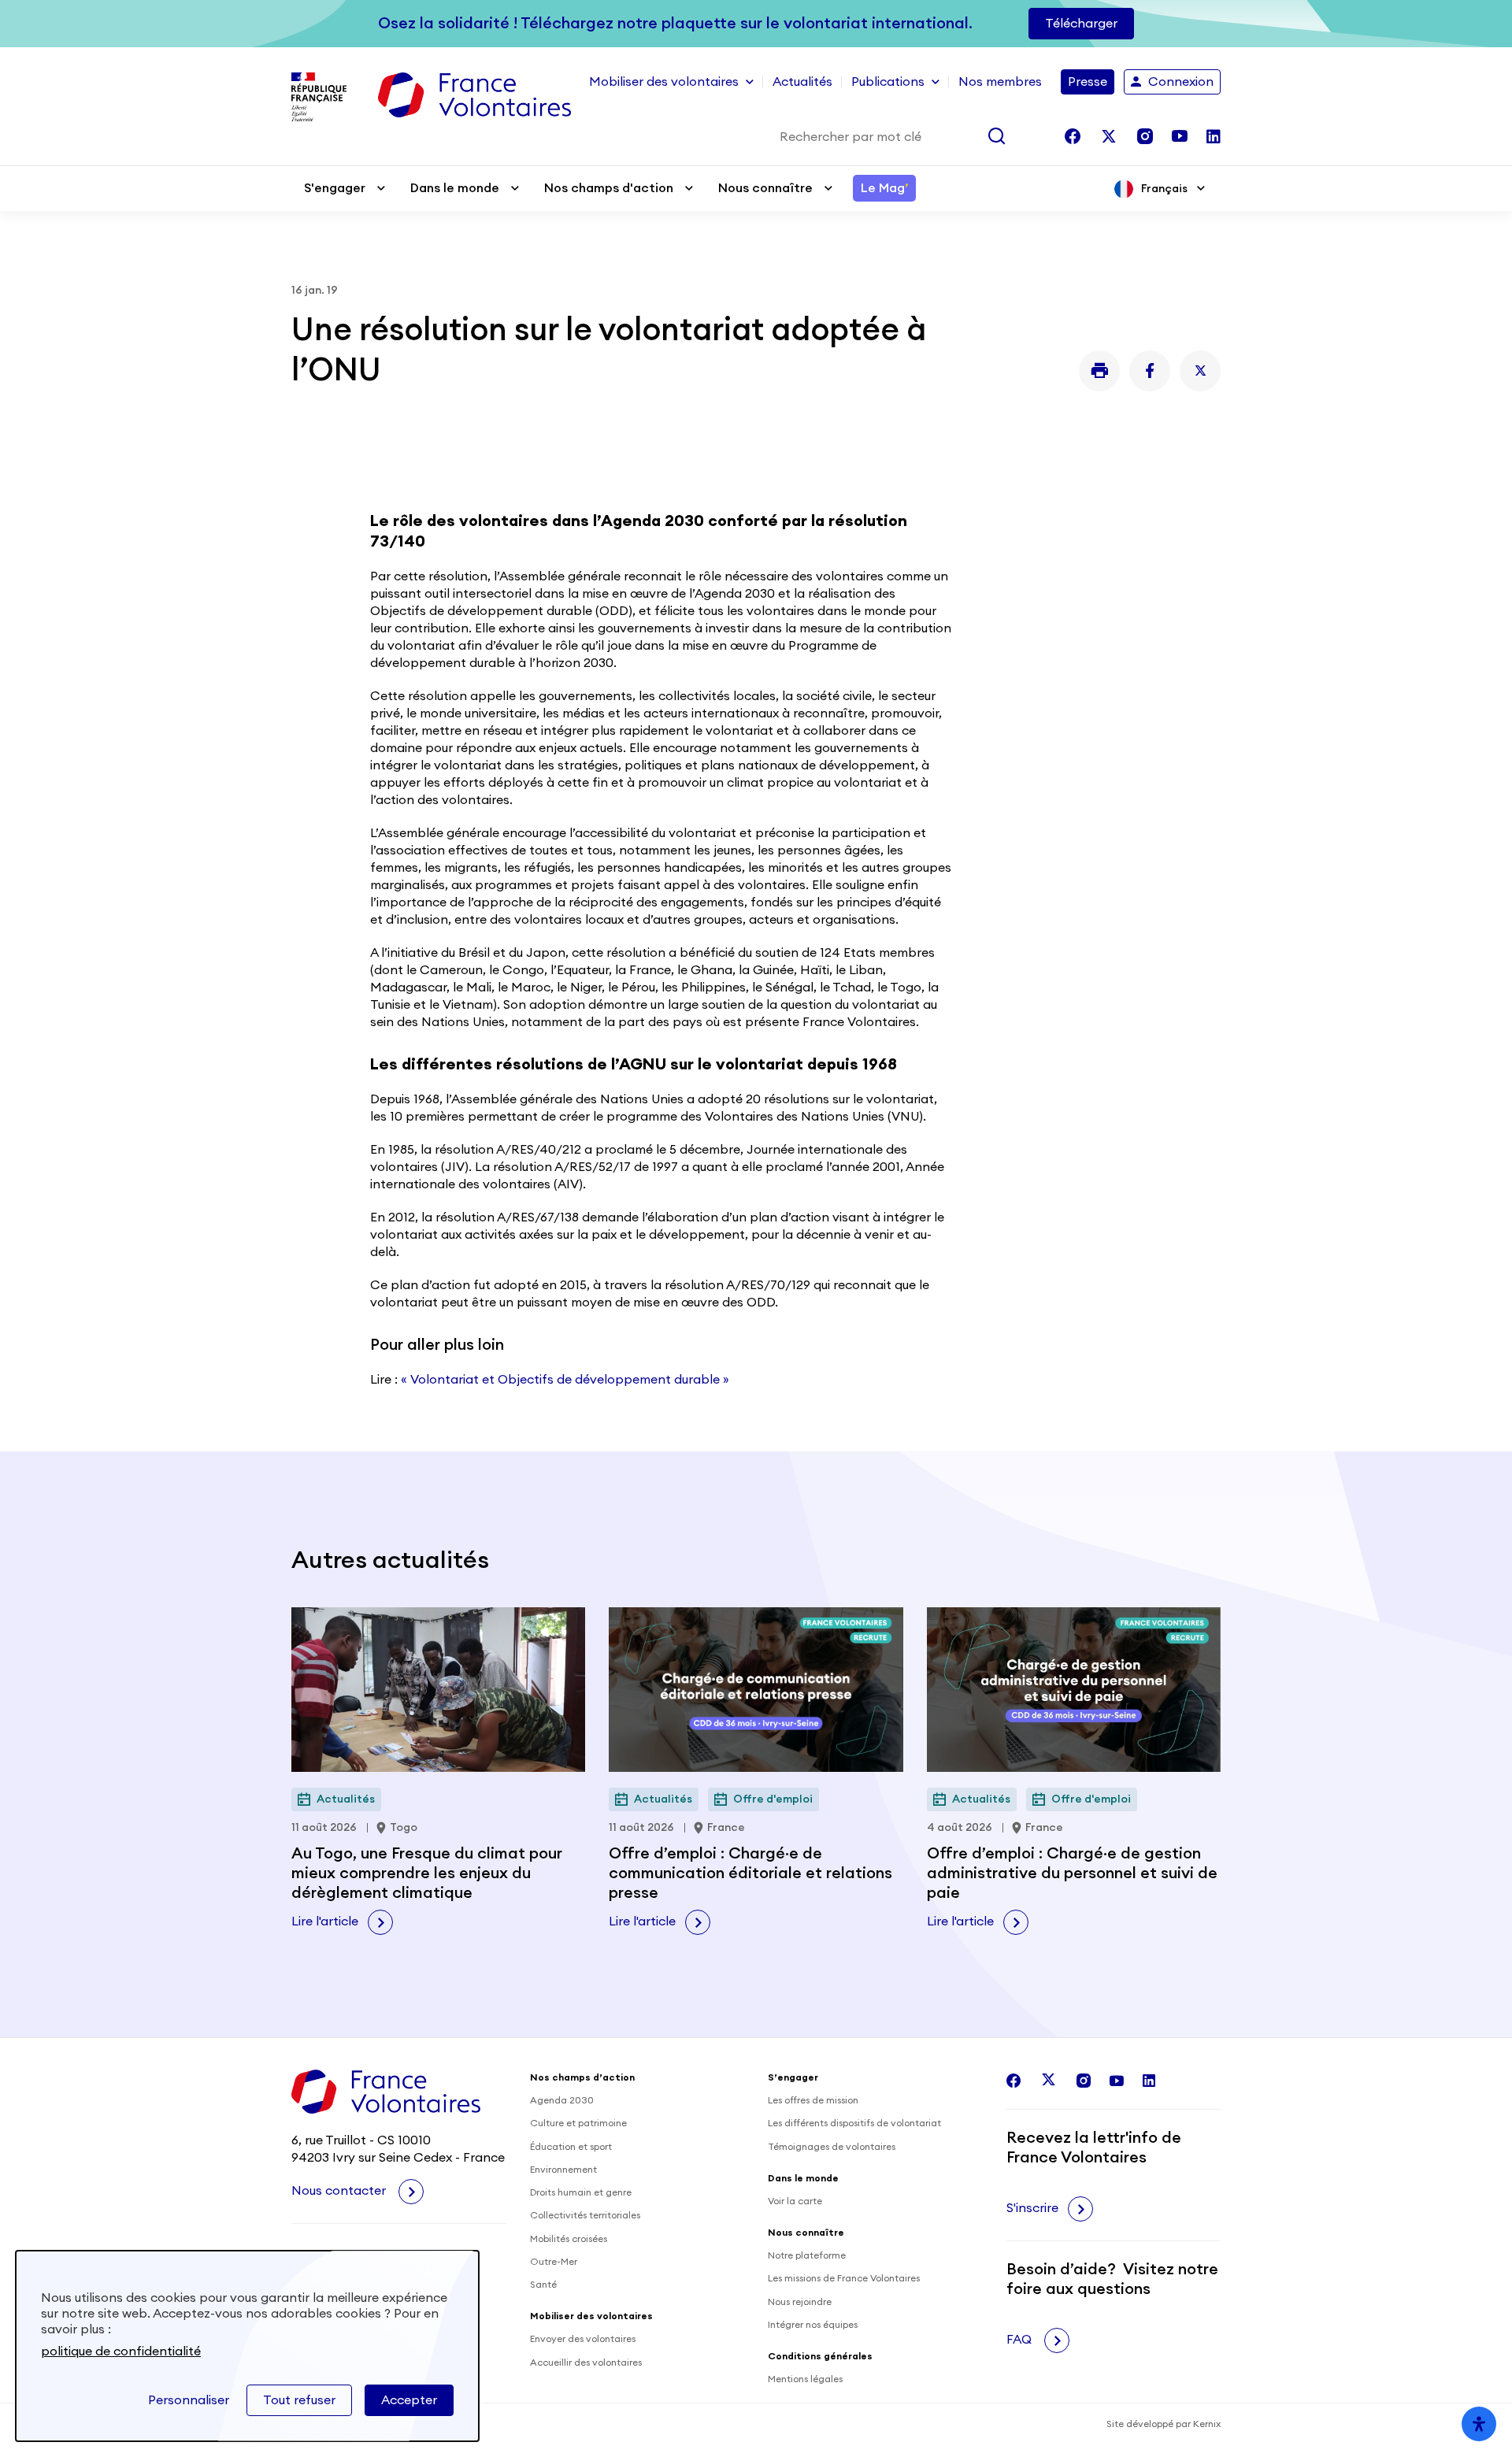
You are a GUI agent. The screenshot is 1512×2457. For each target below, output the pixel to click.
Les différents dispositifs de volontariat (854, 2123)
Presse (1088, 82)
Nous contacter (340, 2191)
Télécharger (1081, 24)
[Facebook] (1150, 371)
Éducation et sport (571, 2147)
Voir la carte (795, 2201)
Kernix (1207, 2424)
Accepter (409, 2400)
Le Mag (884, 188)
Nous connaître (765, 188)
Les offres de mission (813, 2100)
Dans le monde (455, 188)
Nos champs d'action (609, 188)
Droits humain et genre (581, 2192)
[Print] (1099, 371)
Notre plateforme (807, 2255)
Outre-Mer (554, 2262)
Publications (888, 82)
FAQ (1021, 2340)
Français (1164, 189)
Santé (543, 2285)
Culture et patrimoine (578, 2123)
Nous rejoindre (800, 2302)
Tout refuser (299, 2400)
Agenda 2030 (562, 2100)
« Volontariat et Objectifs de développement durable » (565, 1380)
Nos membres (1000, 82)
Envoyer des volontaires (583, 2339)
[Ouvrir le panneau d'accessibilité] (1479, 2424)
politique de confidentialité (121, 2351)
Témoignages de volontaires (832, 2147)
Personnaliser (189, 2400)
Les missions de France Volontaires (844, 2278)
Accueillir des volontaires (586, 2362)
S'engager (335, 188)
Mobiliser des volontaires (664, 82)
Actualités (802, 82)
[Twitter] (1200, 371)
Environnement (563, 2170)
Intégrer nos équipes (813, 2325)
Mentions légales (805, 2379)
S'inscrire (1032, 2208)
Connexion (1181, 82)
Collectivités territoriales (585, 2215)
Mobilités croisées (569, 2239)
